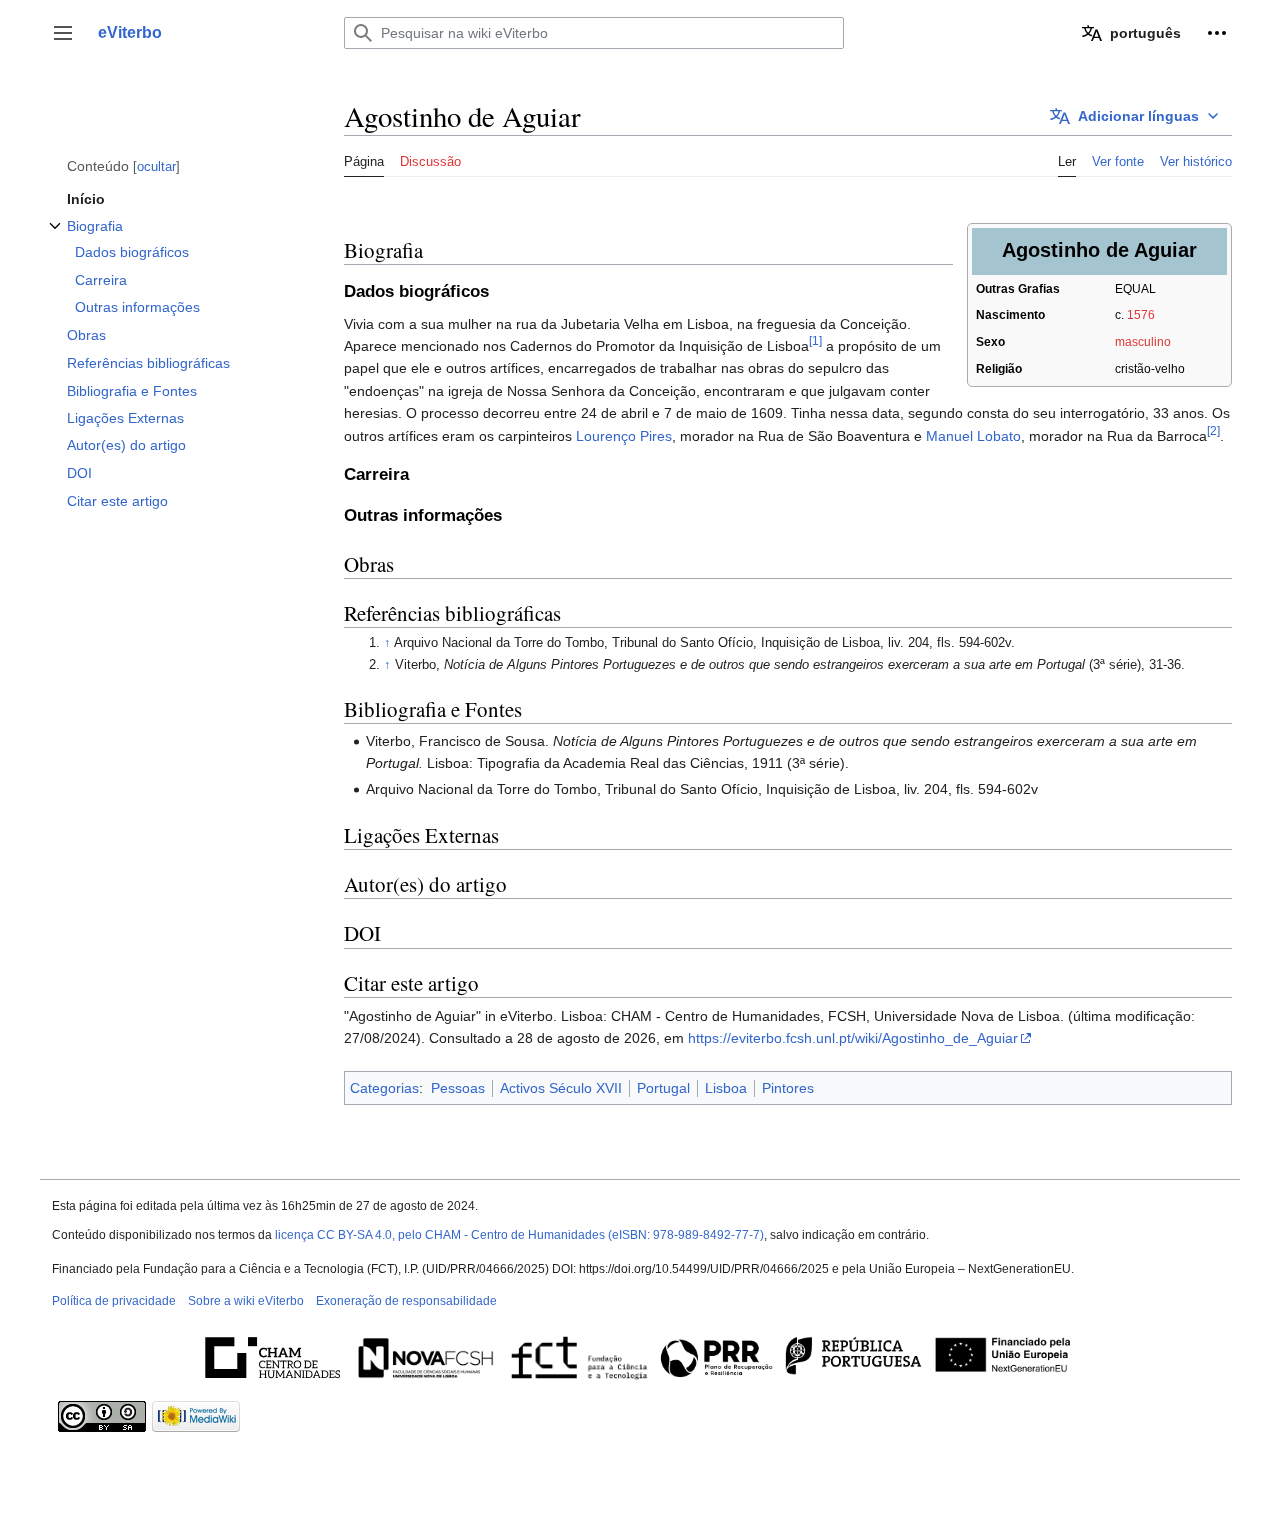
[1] (815, 340)
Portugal (663, 1088)
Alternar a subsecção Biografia (55, 236)
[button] (63, 33)
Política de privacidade (114, 1301)
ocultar (156, 166)
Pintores (788, 1088)
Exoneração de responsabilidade (406, 1301)
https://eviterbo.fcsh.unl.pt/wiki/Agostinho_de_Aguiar (853, 1038)
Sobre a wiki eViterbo (246, 1301)
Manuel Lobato (973, 436)
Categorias (384, 1088)
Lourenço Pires (624, 436)
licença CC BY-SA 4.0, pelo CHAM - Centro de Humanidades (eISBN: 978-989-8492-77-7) (519, 1235)
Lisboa (726, 1088)
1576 (1141, 315)
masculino (1143, 342)
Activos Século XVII (561, 1088)
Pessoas (458, 1088)
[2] (1213, 430)
